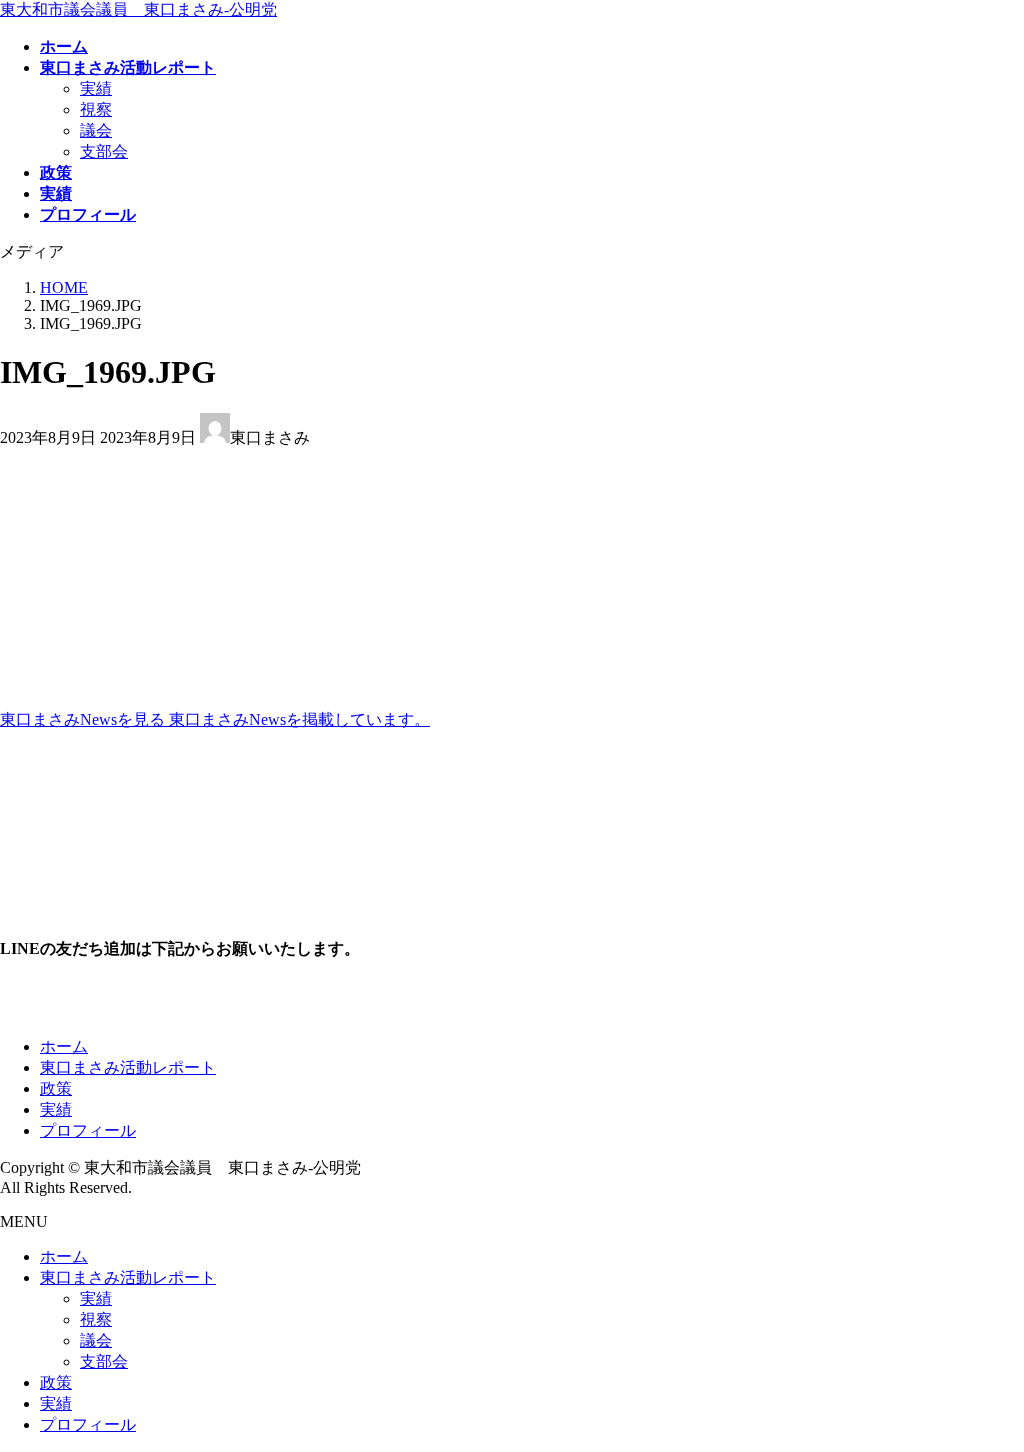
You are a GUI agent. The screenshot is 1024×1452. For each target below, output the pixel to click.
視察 (96, 109)
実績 (96, 88)
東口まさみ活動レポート (128, 1067)
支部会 (104, 151)
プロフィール (88, 1130)
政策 (56, 1088)
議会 (96, 130)
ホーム (64, 1046)
